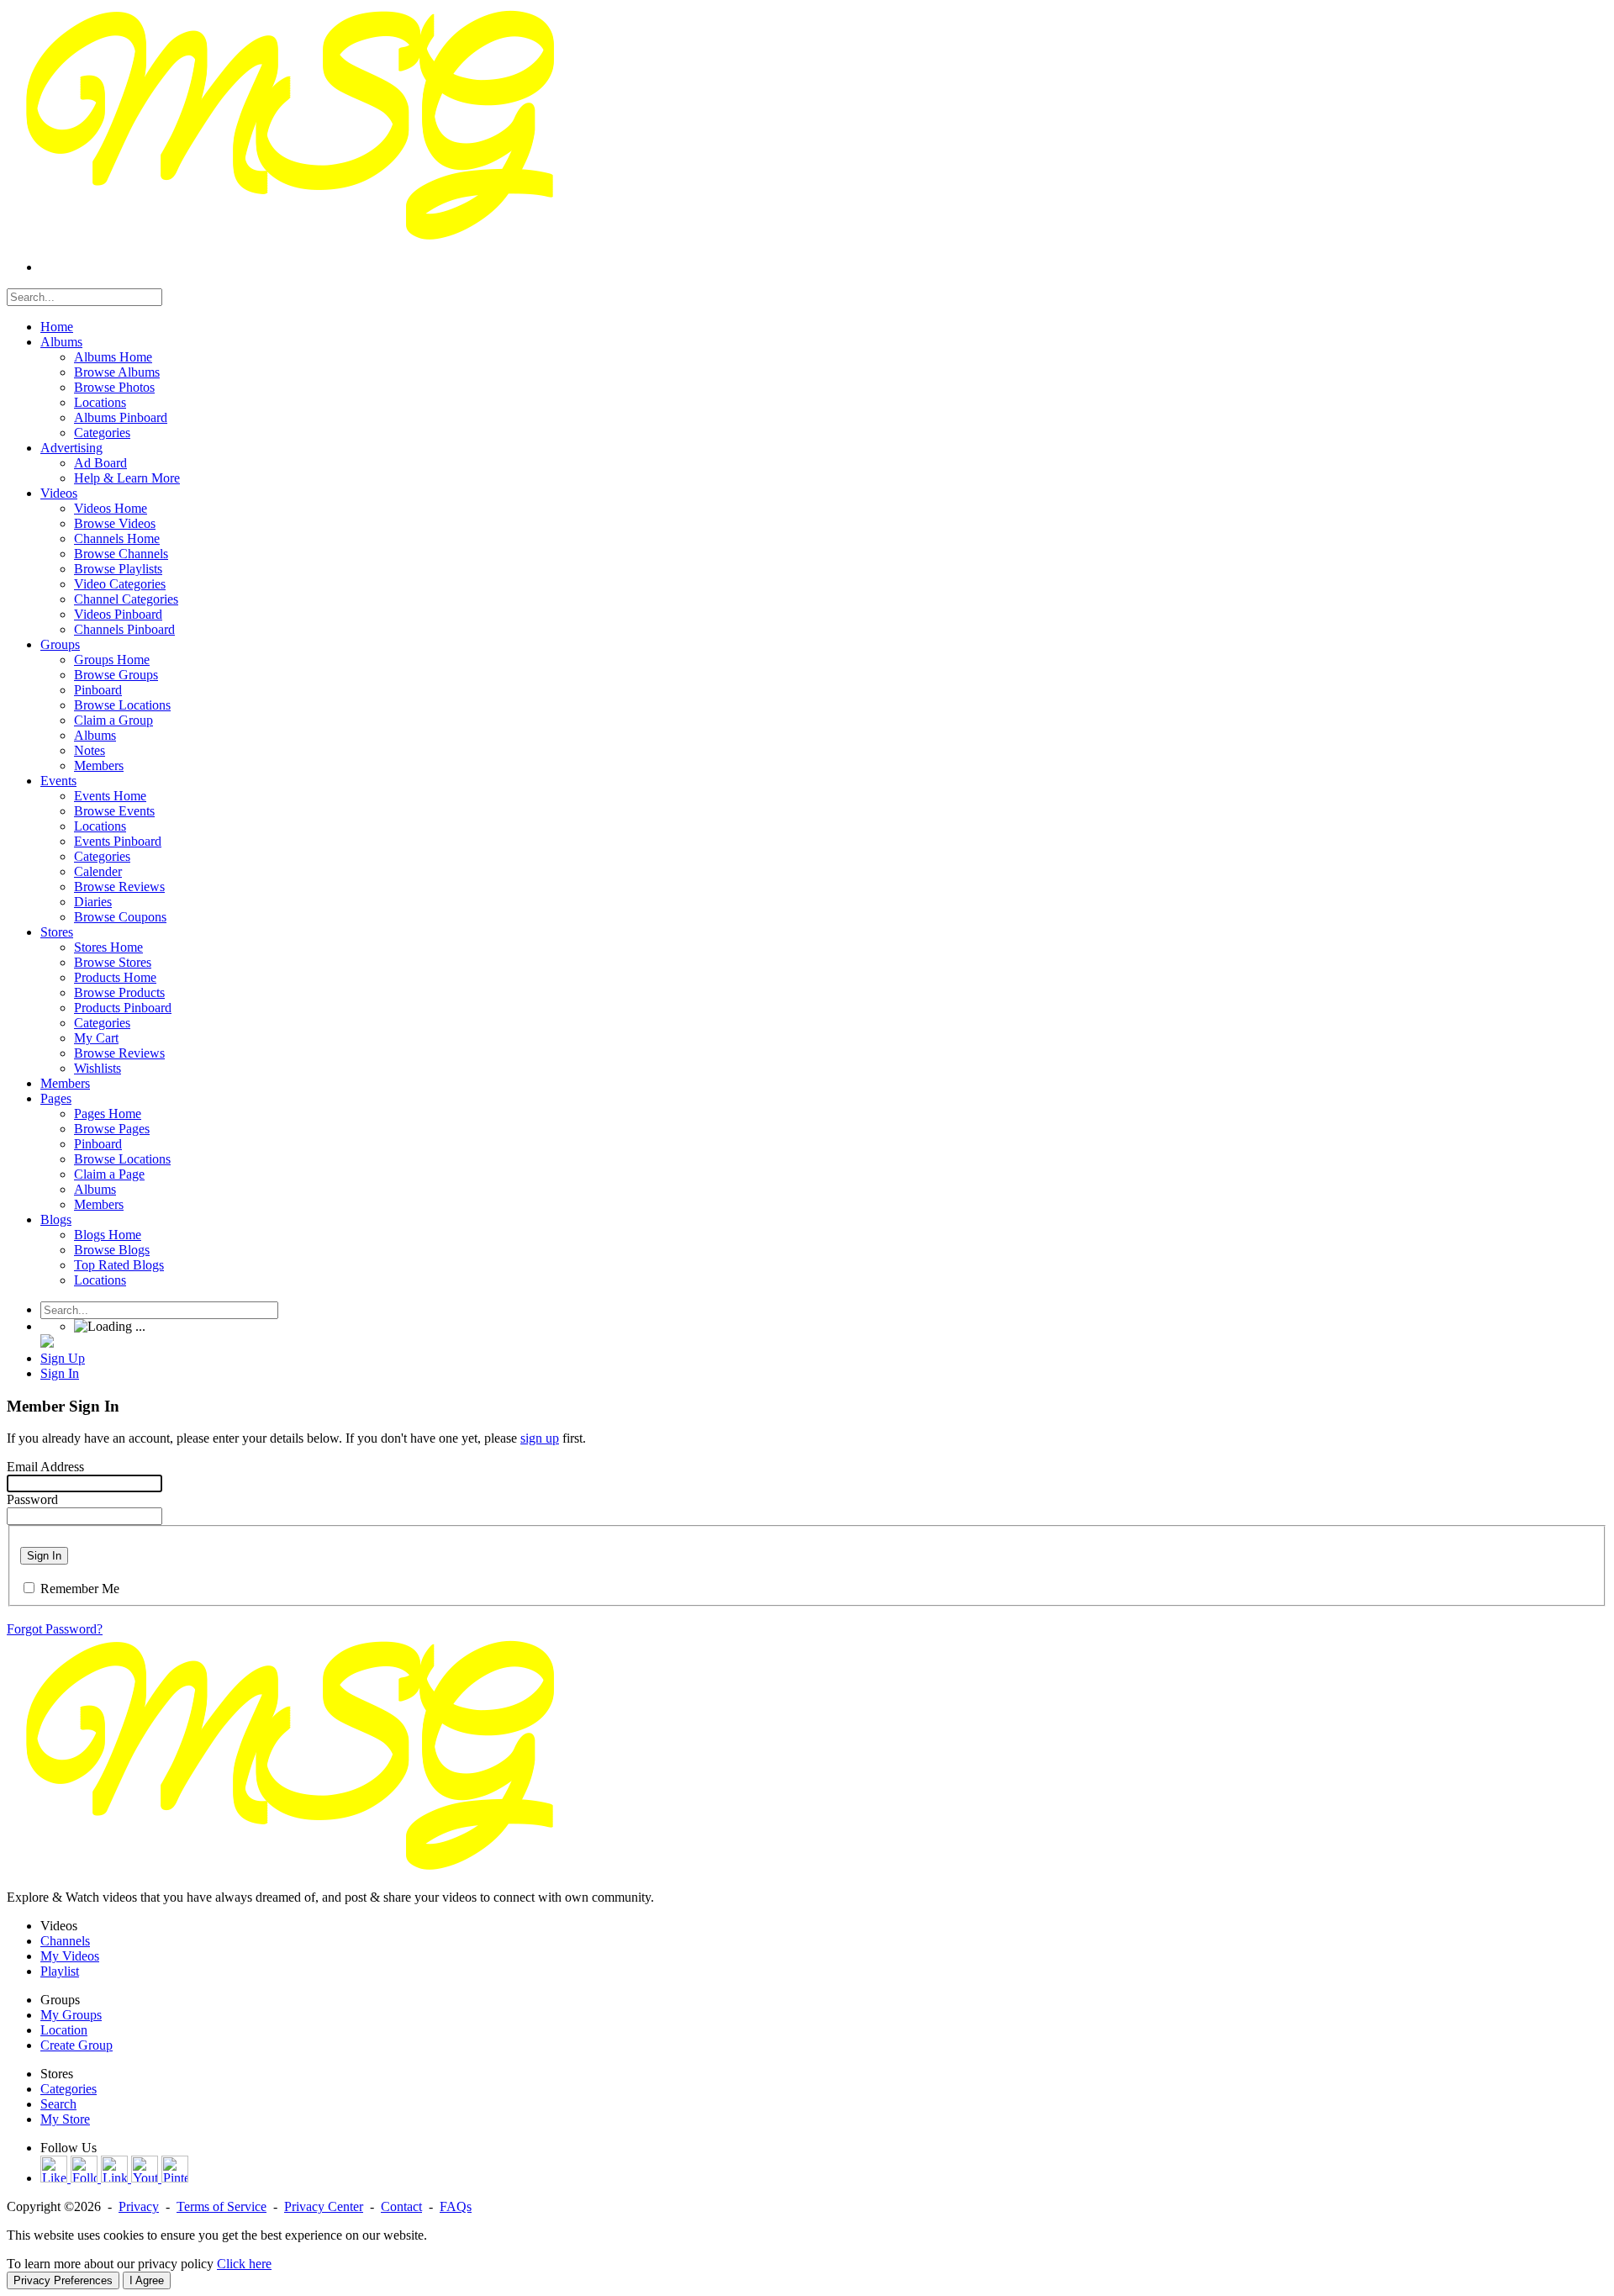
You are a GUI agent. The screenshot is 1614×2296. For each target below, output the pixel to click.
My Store (65, 2119)
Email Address (45, 1467)
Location (64, 2030)
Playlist (60, 1971)
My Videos (70, 1956)
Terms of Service (222, 2206)
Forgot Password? (55, 1629)
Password (32, 1499)
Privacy (139, 2206)
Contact (401, 2206)
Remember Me (80, 1589)
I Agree (147, 2280)
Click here (244, 2264)
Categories (69, 2089)
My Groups (71, 2015)
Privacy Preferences (63, 2280)
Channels (65, 1941)
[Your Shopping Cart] (47, 1343)
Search (58, 2104)
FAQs (456, 2206)
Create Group (76, 2045)
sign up (540, 1438)
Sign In (44, 1556)
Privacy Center (324, 2206)
